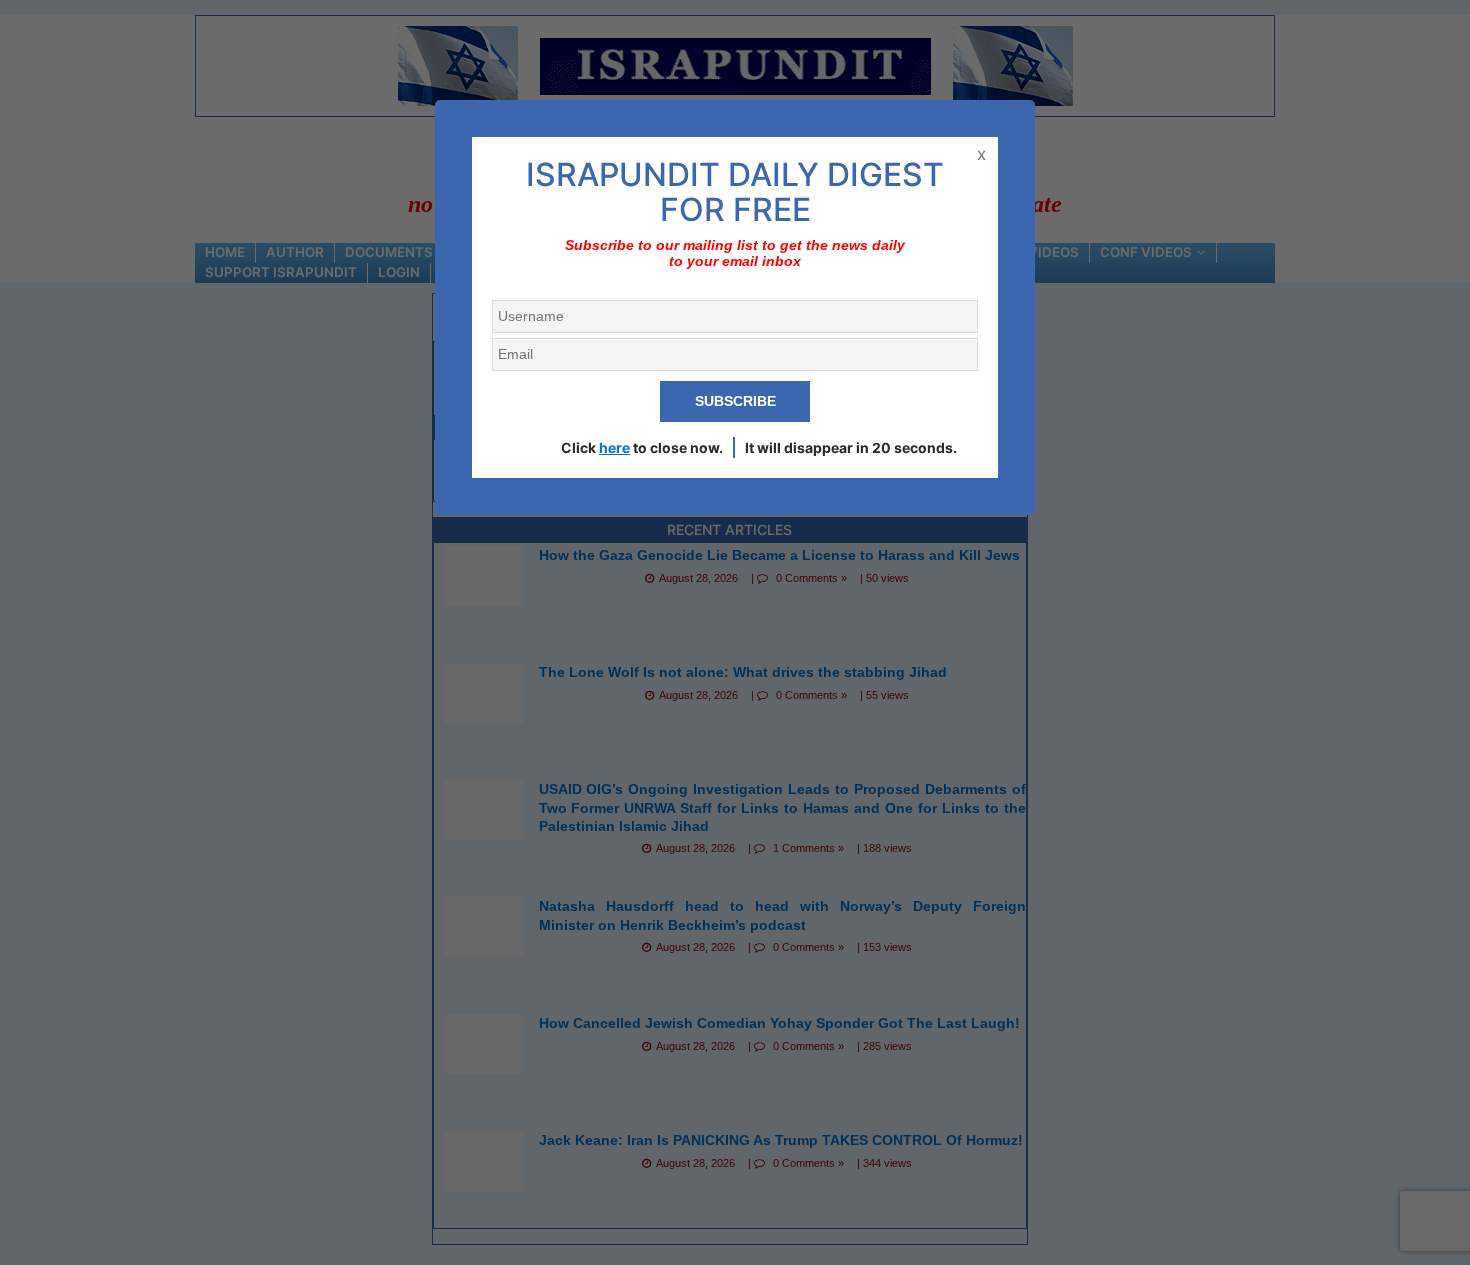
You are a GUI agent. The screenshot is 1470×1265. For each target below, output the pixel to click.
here (614, 447)
